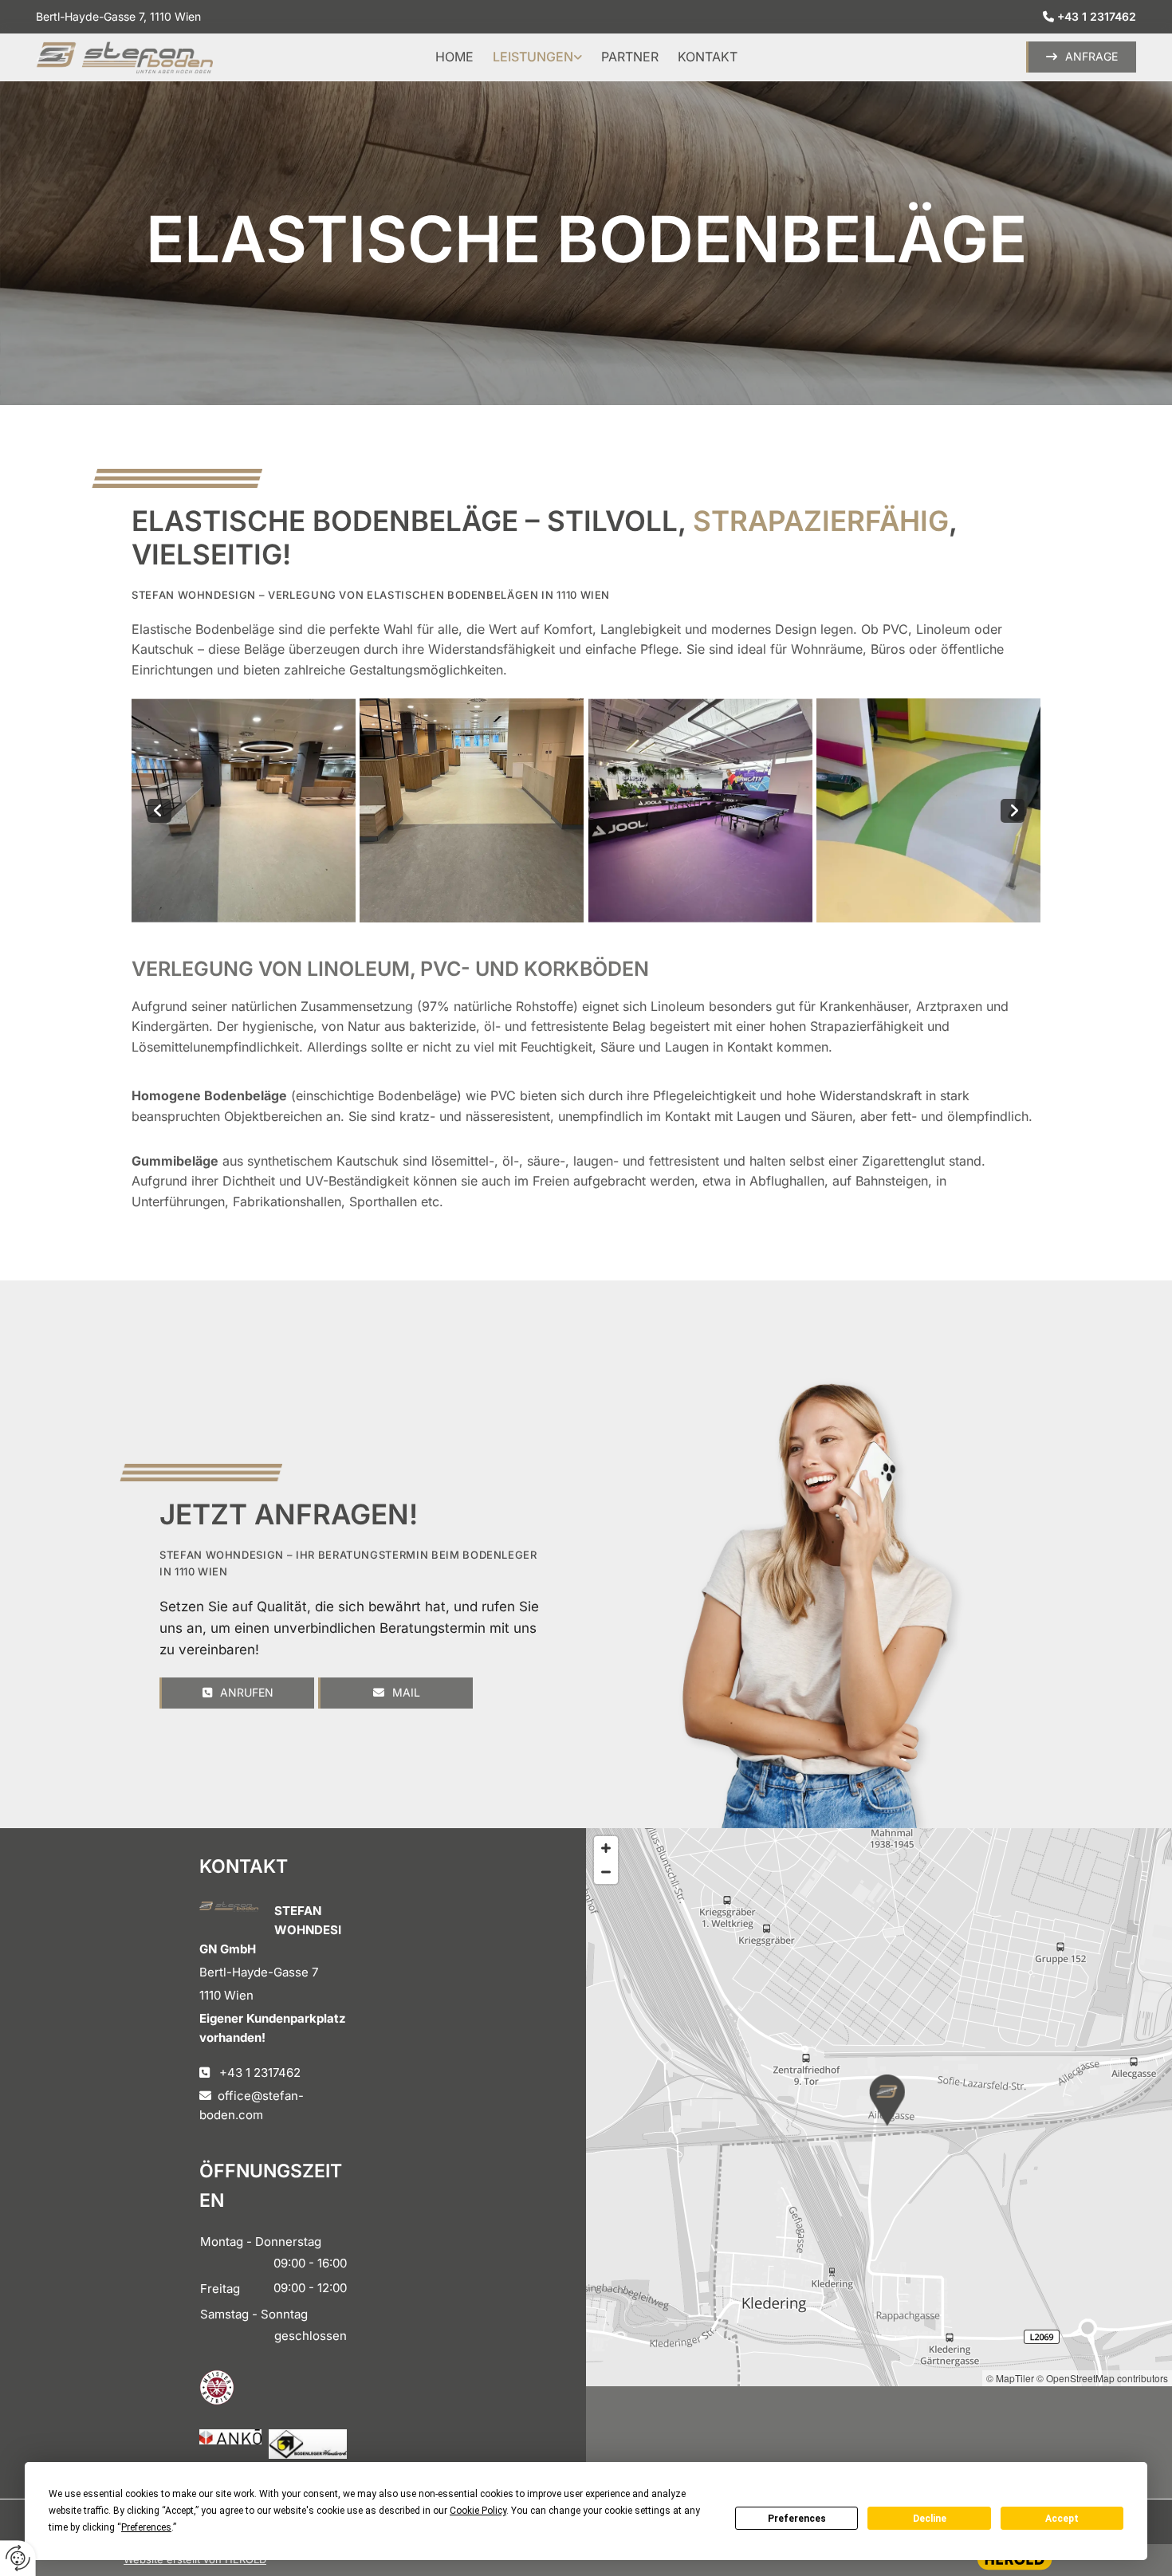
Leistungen (533, 57)
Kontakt (708, 57)
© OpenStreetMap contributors (1102, 2378)
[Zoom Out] (606, 1872)
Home (454, 57)
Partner (630, 57)
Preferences (797, 2519)
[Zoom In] (606, 1848)
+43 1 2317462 (1097, 16)
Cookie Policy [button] (478, 2511)
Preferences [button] (146, 2527)
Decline (930, 2519)
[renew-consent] (18, 2558)
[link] (537, 57)
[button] (1081, 57)
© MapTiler (1010, 2378)
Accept (1062, 2519)
